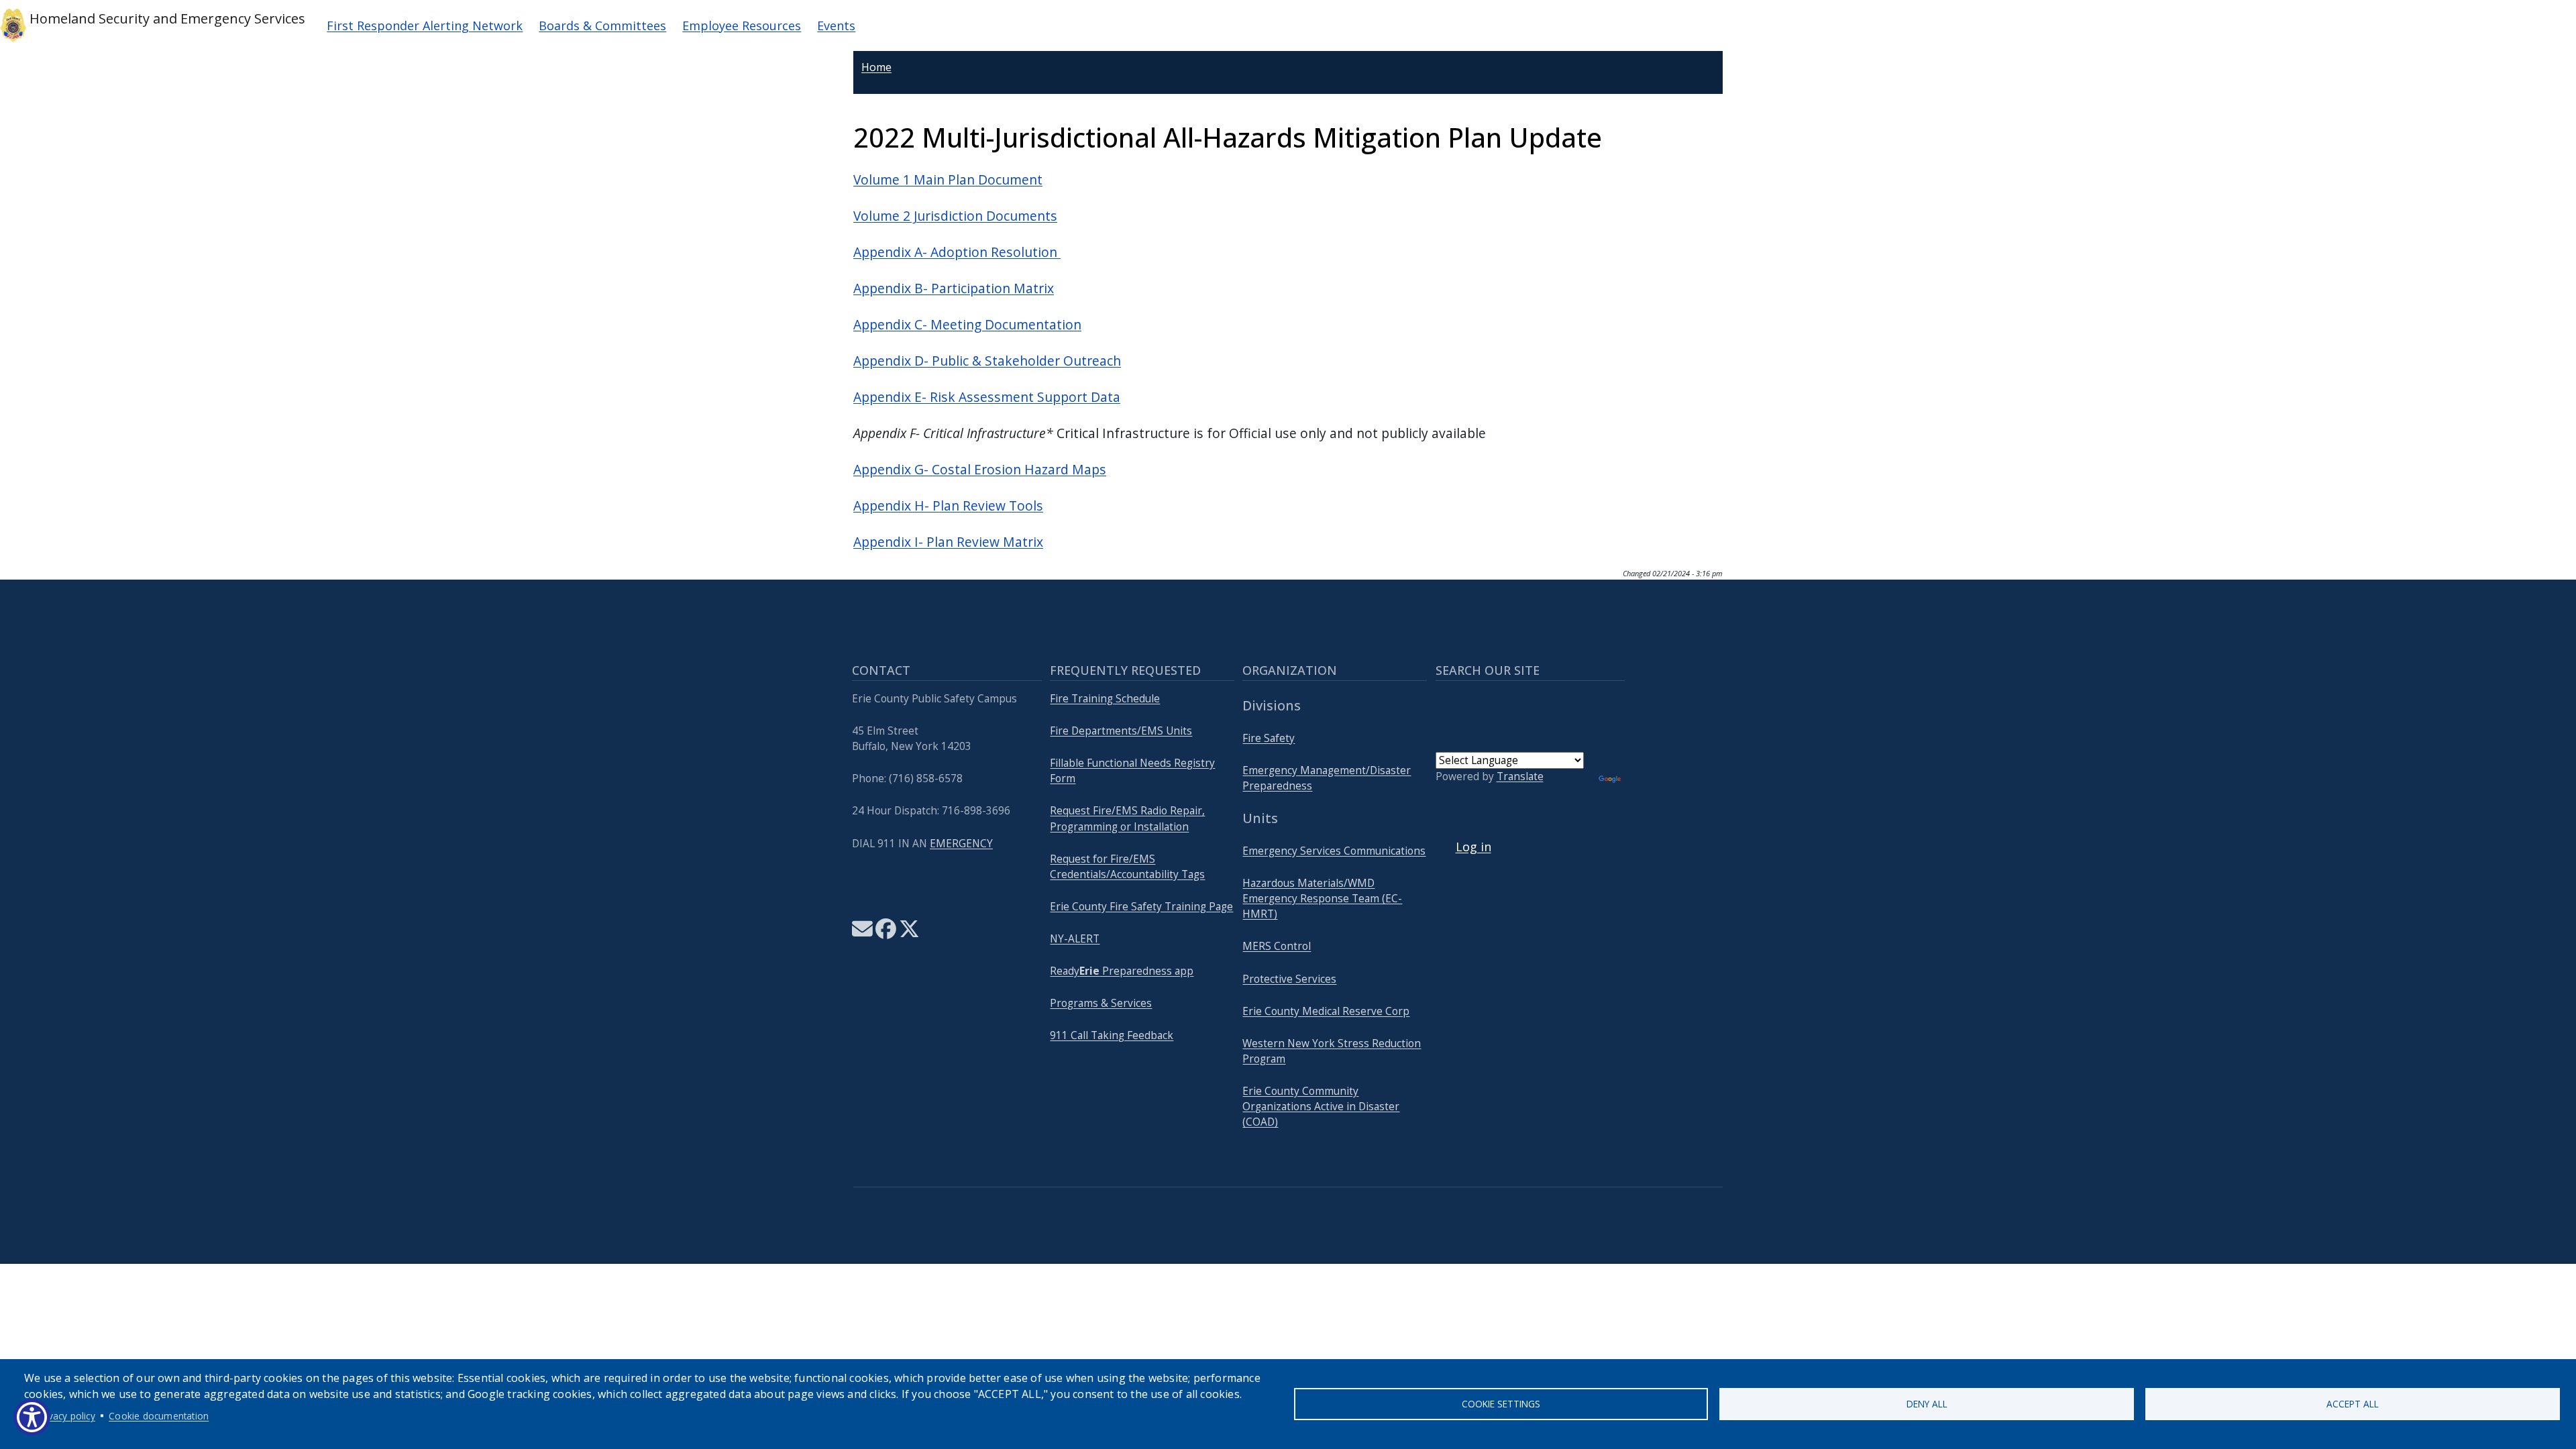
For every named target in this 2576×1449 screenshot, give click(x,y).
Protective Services (1289, 979)
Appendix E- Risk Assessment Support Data (987, 397)
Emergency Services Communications (1334, 851)
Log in (1473, 847)
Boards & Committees (602, 25)
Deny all (1927, 1404)
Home (876, 67)
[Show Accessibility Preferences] (32, 1417)
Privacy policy (66, 1416)
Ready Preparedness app (1122, 971)
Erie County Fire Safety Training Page (1141, 907)
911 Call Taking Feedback (1112, 1035)
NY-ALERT (1075, 939)
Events (836, 25)
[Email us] (862, 933)
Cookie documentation (159, 1416)
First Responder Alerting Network (425, 25)
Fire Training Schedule (1105, 699)
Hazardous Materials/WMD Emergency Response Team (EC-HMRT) (1322, 899)
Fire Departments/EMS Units (1121, 731)
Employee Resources (742, 25)
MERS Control (1277, 946)
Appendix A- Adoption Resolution (957, 252)
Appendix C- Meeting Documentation (967, 324)
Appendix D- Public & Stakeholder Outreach (987, 361)
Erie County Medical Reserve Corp (1326, 1011)
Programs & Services (1101, 1003)
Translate (1520, 776)
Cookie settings (1501, 1404)
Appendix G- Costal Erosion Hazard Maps (980, 469)
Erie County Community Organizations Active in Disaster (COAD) (1321, 1107)
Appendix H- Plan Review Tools (948, 505)
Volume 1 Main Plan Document (948, 179)
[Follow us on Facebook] (886, 933)
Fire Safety (1269, 738)
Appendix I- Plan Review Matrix (948, 542)
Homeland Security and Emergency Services (166, 18)
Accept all (2353, 1404)
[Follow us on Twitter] (909, 933)
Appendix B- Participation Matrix (954, 288)
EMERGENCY (961, 844)
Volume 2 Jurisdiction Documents (955, 216)
